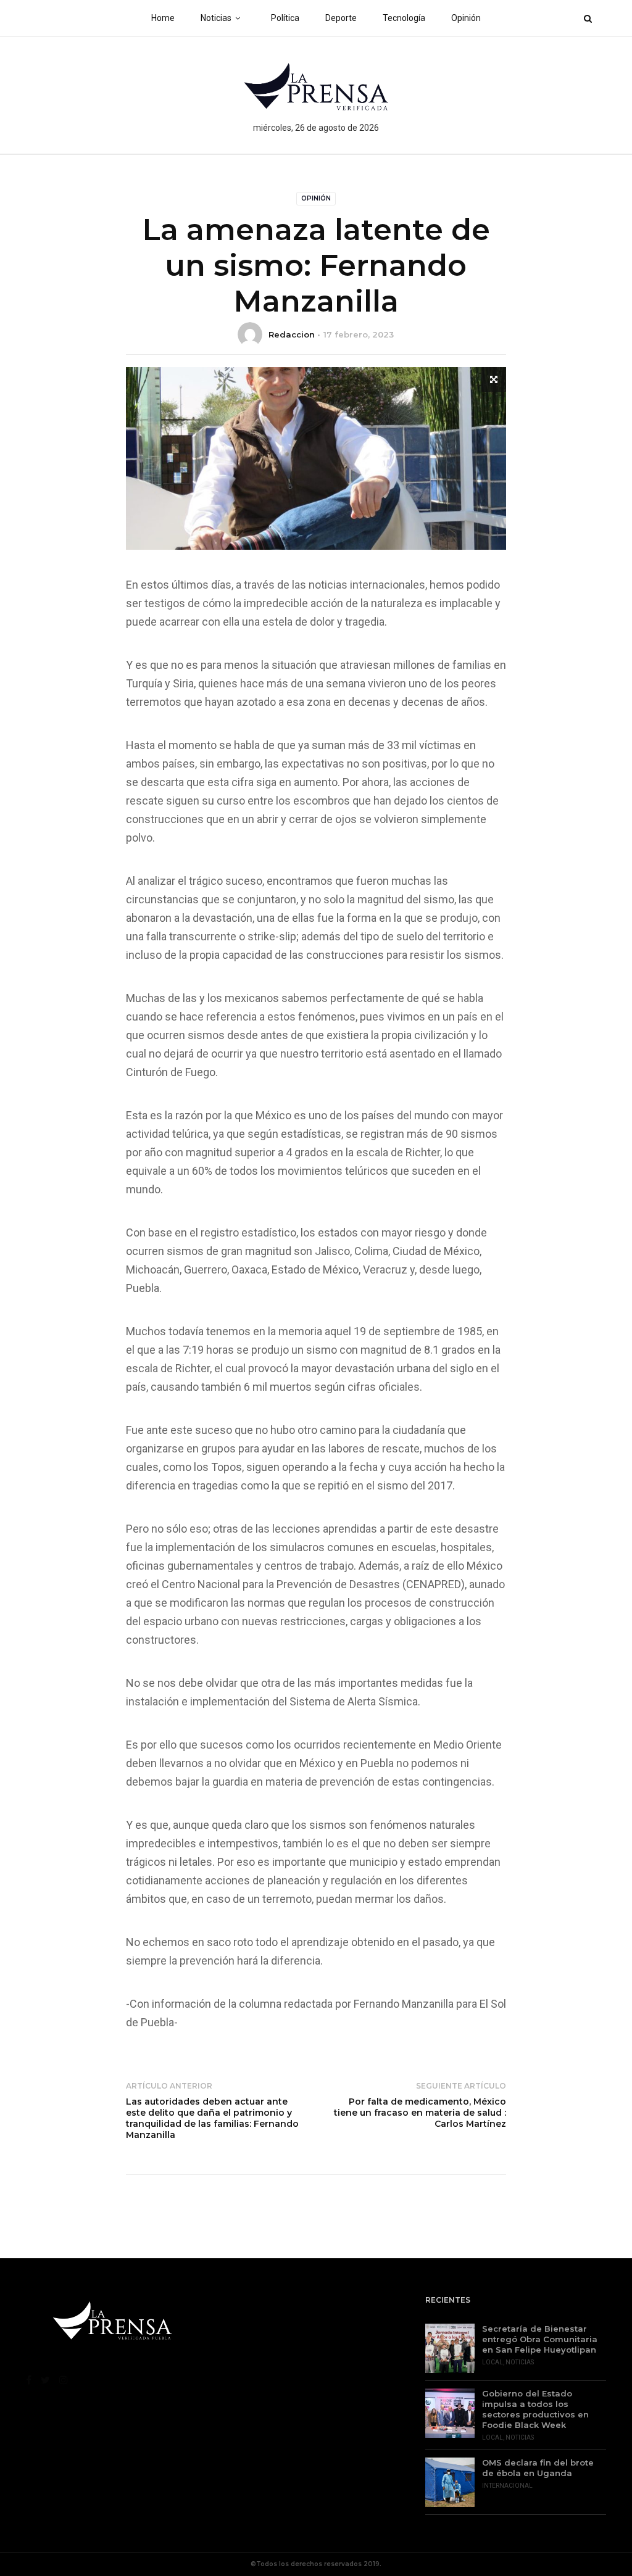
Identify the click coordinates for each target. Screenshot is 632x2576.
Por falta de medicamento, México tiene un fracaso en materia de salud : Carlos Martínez (420, 2113)
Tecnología (404, 18)
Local (493, 2362)
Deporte (341, 18)
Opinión (466, 18)
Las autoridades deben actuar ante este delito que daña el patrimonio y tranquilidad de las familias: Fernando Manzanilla (212, 2118)
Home (163, 18)
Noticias (216, 18)
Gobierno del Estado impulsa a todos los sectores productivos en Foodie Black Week (535, 2409)
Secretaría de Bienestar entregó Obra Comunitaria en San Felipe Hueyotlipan (540, 2339)
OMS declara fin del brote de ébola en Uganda (538, 2468)
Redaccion (292, 334)
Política (285, 18)
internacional (507, 2486)
